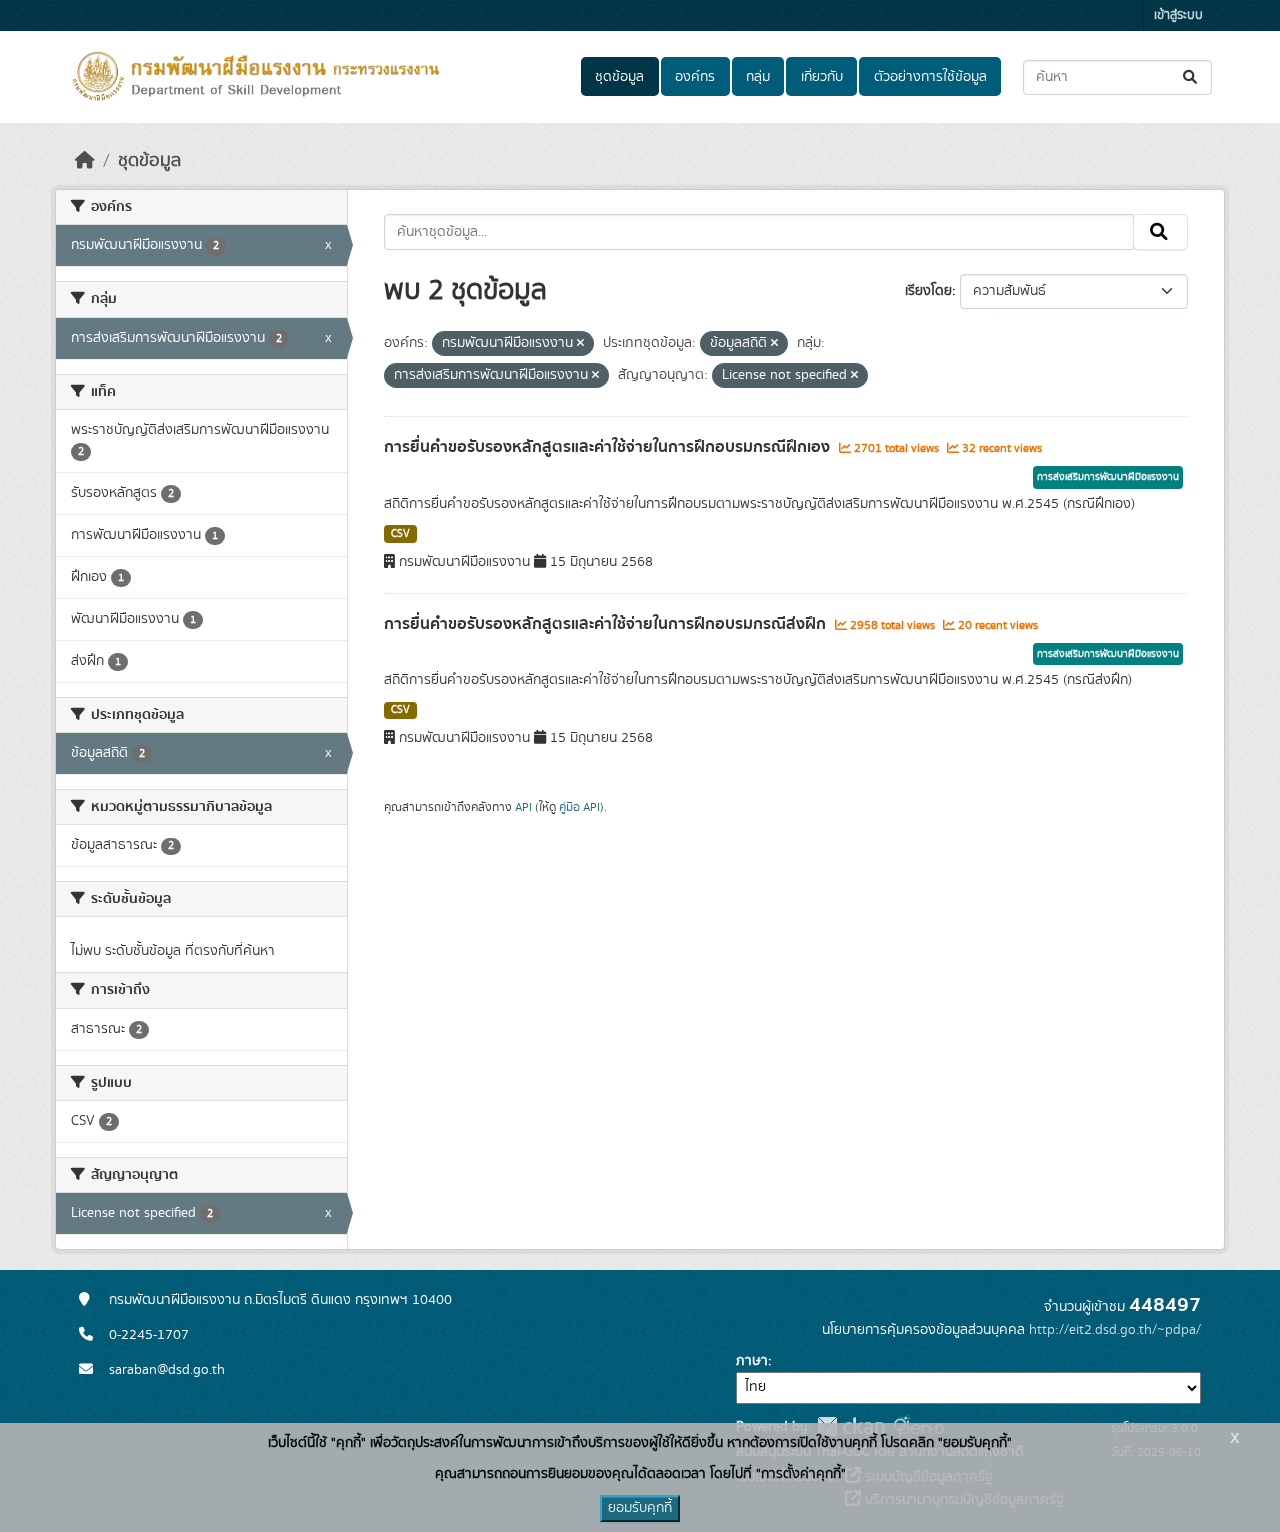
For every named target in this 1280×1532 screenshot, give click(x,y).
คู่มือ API (579, 807)
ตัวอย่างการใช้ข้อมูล (930, 77)
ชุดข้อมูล (619, 77)
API (523, 807)
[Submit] (1191, 77)
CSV (400, 534)
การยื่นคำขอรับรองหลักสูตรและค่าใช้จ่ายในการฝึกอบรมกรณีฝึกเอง (609, 447)
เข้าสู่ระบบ (1178, 15)
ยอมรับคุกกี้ (640, 1508)
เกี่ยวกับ (822, 77)
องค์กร (695, 77)
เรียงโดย (928, 291)
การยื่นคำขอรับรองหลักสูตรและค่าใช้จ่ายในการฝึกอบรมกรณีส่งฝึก (607, 624)
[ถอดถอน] (580, 344)
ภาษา (752, 1361)
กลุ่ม (758, 77)
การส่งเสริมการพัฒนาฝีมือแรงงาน (1108, 477)
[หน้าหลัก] (85, 161)
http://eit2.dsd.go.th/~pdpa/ (1115, 1330)
